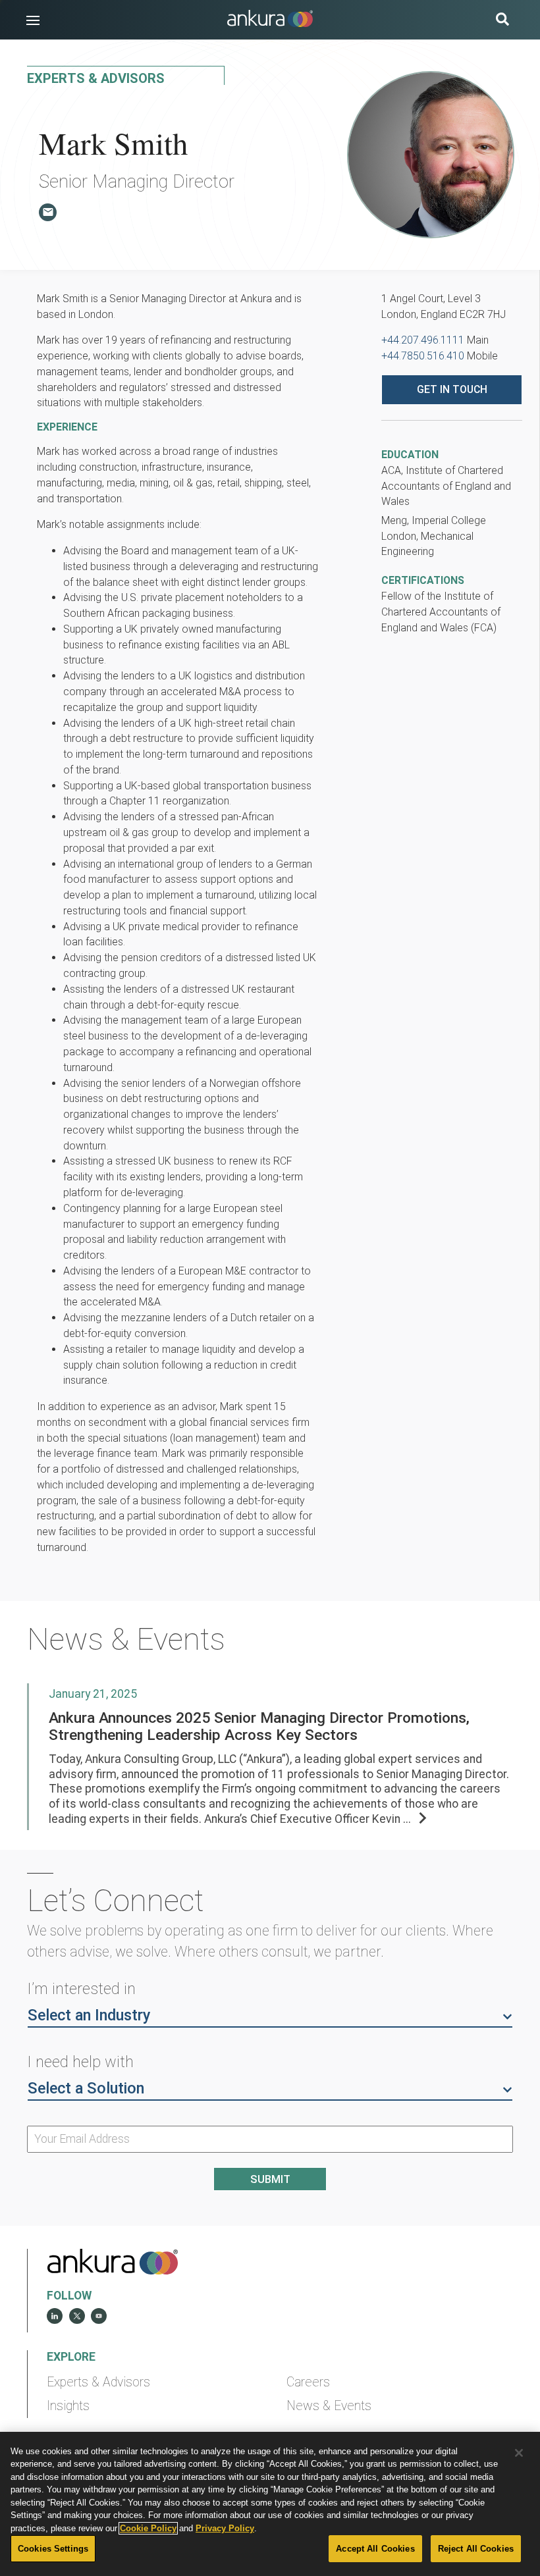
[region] (270, 2504)
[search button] (502, 21)
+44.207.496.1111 (423, 340)
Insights (68, 2406)
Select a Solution (86, 2088)
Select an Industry (89, 2015)
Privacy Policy (225, 2528)
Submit (270, 2179)
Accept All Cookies (375, 2549)
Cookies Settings (53, 2549)
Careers (308, 2382)
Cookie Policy (148, 2528)
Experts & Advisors (98, 2382)
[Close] (519, 2453)
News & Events (329, 2406)
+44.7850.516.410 (423, 356)
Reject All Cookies (476, 2549)
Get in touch (452, 389)
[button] (33, 20)
